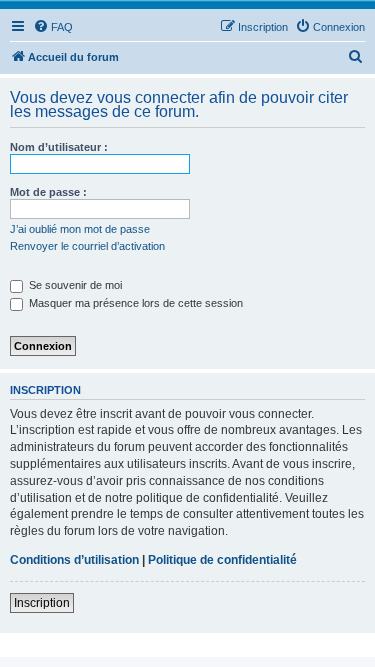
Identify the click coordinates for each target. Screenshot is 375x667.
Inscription (42, 603)
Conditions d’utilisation (74, 560)
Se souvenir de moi (74, 285)
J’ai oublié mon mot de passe (80, 229)
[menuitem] (53, 27)
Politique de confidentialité (222, 560)
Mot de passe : (48, 192)
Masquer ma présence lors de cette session (134, 303)
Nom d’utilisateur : (59, 147)
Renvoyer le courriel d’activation (87, 246)
